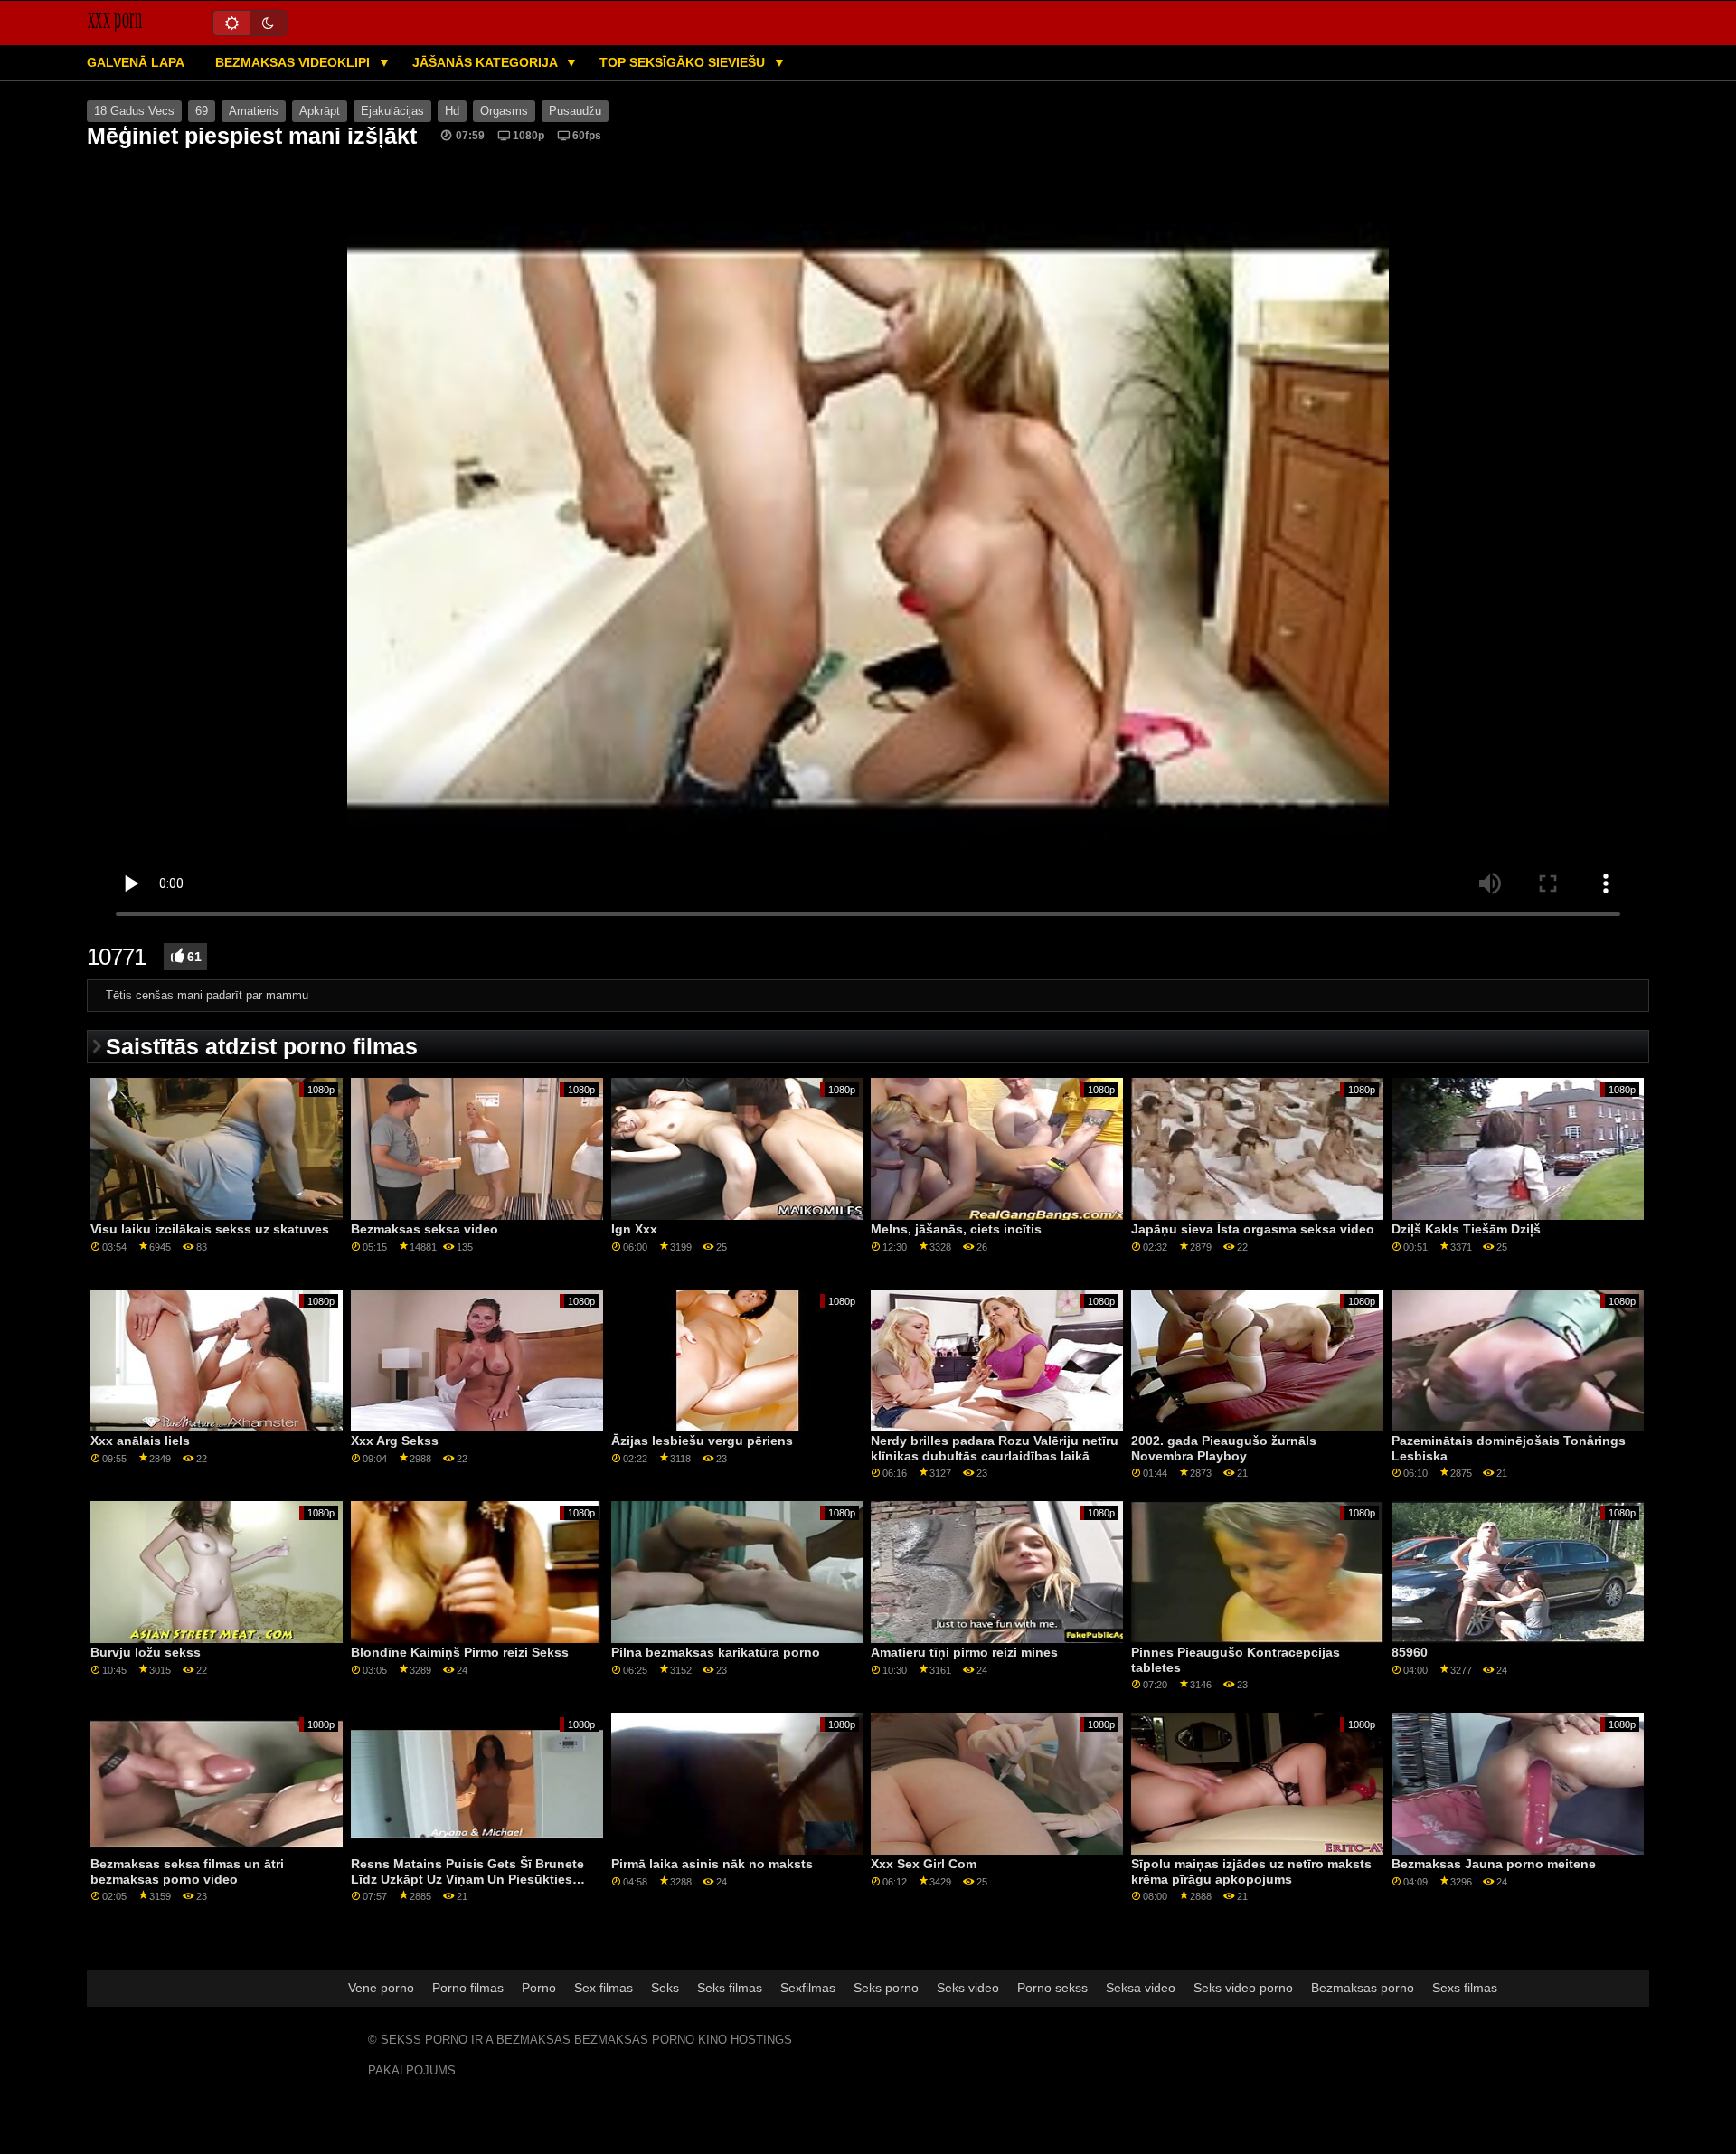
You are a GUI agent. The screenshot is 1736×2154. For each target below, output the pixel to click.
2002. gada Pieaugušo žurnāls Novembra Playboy (1224, 1448)
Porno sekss (1052, 1988)
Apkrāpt (320, 111)
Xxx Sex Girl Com (924, 1864)
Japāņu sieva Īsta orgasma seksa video (1253, 1229)
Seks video (968, 1988)
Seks (665, 1988)
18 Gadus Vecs (134, 111)
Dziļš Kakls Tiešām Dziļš (1466, 1229)
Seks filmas (730, 1988)
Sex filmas (604, 1988)
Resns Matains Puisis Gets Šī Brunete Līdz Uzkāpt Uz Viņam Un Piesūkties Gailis (467, 1879)
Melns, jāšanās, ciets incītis (956, 1229)
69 (202, 111)
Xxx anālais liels (140, 1441)
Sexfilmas (808, 1988)
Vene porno (381, 1988)
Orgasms (504, 111)
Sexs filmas (1465, 1988)
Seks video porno (1243, 1988)
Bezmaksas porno (1363, 1988)
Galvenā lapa (136, 62)
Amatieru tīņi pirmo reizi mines (964, 1652)
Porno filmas (468, 1988)
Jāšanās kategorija (486, 62)
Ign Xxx (634, 1229)
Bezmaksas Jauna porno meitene (1494, 1864)
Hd (452, 111)
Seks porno (886, 1988)
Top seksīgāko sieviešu (684, 62)
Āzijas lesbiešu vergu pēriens (702, 1441)
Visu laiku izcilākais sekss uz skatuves (210, 1229)
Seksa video (1141, 1988)
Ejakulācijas (392, 111)
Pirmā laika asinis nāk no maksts (712, 1864)
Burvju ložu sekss (146, 1652)
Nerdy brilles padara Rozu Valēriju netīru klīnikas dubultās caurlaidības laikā (995, 1448)
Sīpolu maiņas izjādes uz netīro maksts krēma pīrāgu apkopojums (1251, 1871)
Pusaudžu (575, 111)
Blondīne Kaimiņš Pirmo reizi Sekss (460, 1652)
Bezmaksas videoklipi (294, 62)
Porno (539, 1988)
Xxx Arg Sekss (395, 1441)
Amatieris (254, 111)
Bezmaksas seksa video (425, 1229)
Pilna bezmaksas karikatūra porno (716, 1652)
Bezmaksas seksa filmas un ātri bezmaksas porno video (187, 1871)
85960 (1410, 1652)
